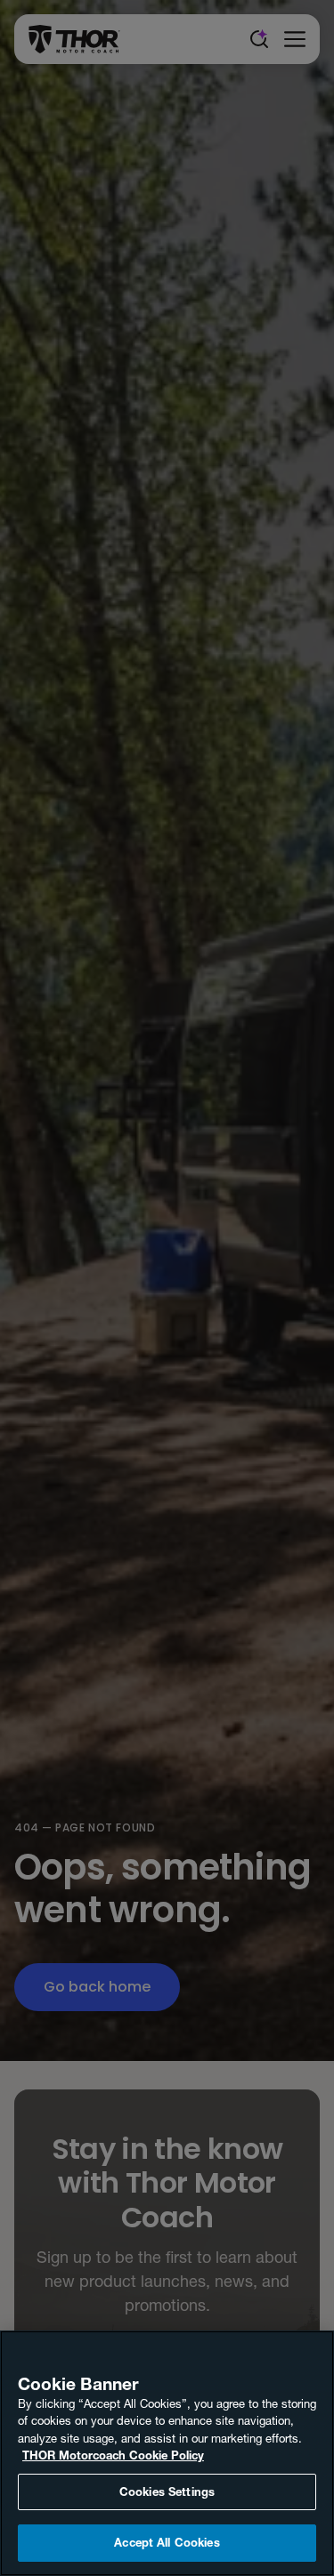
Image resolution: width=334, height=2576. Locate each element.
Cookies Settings (167, 2491)
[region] (167, 2453)
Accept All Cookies (167, 2542)
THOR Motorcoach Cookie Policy (113, 2455)
